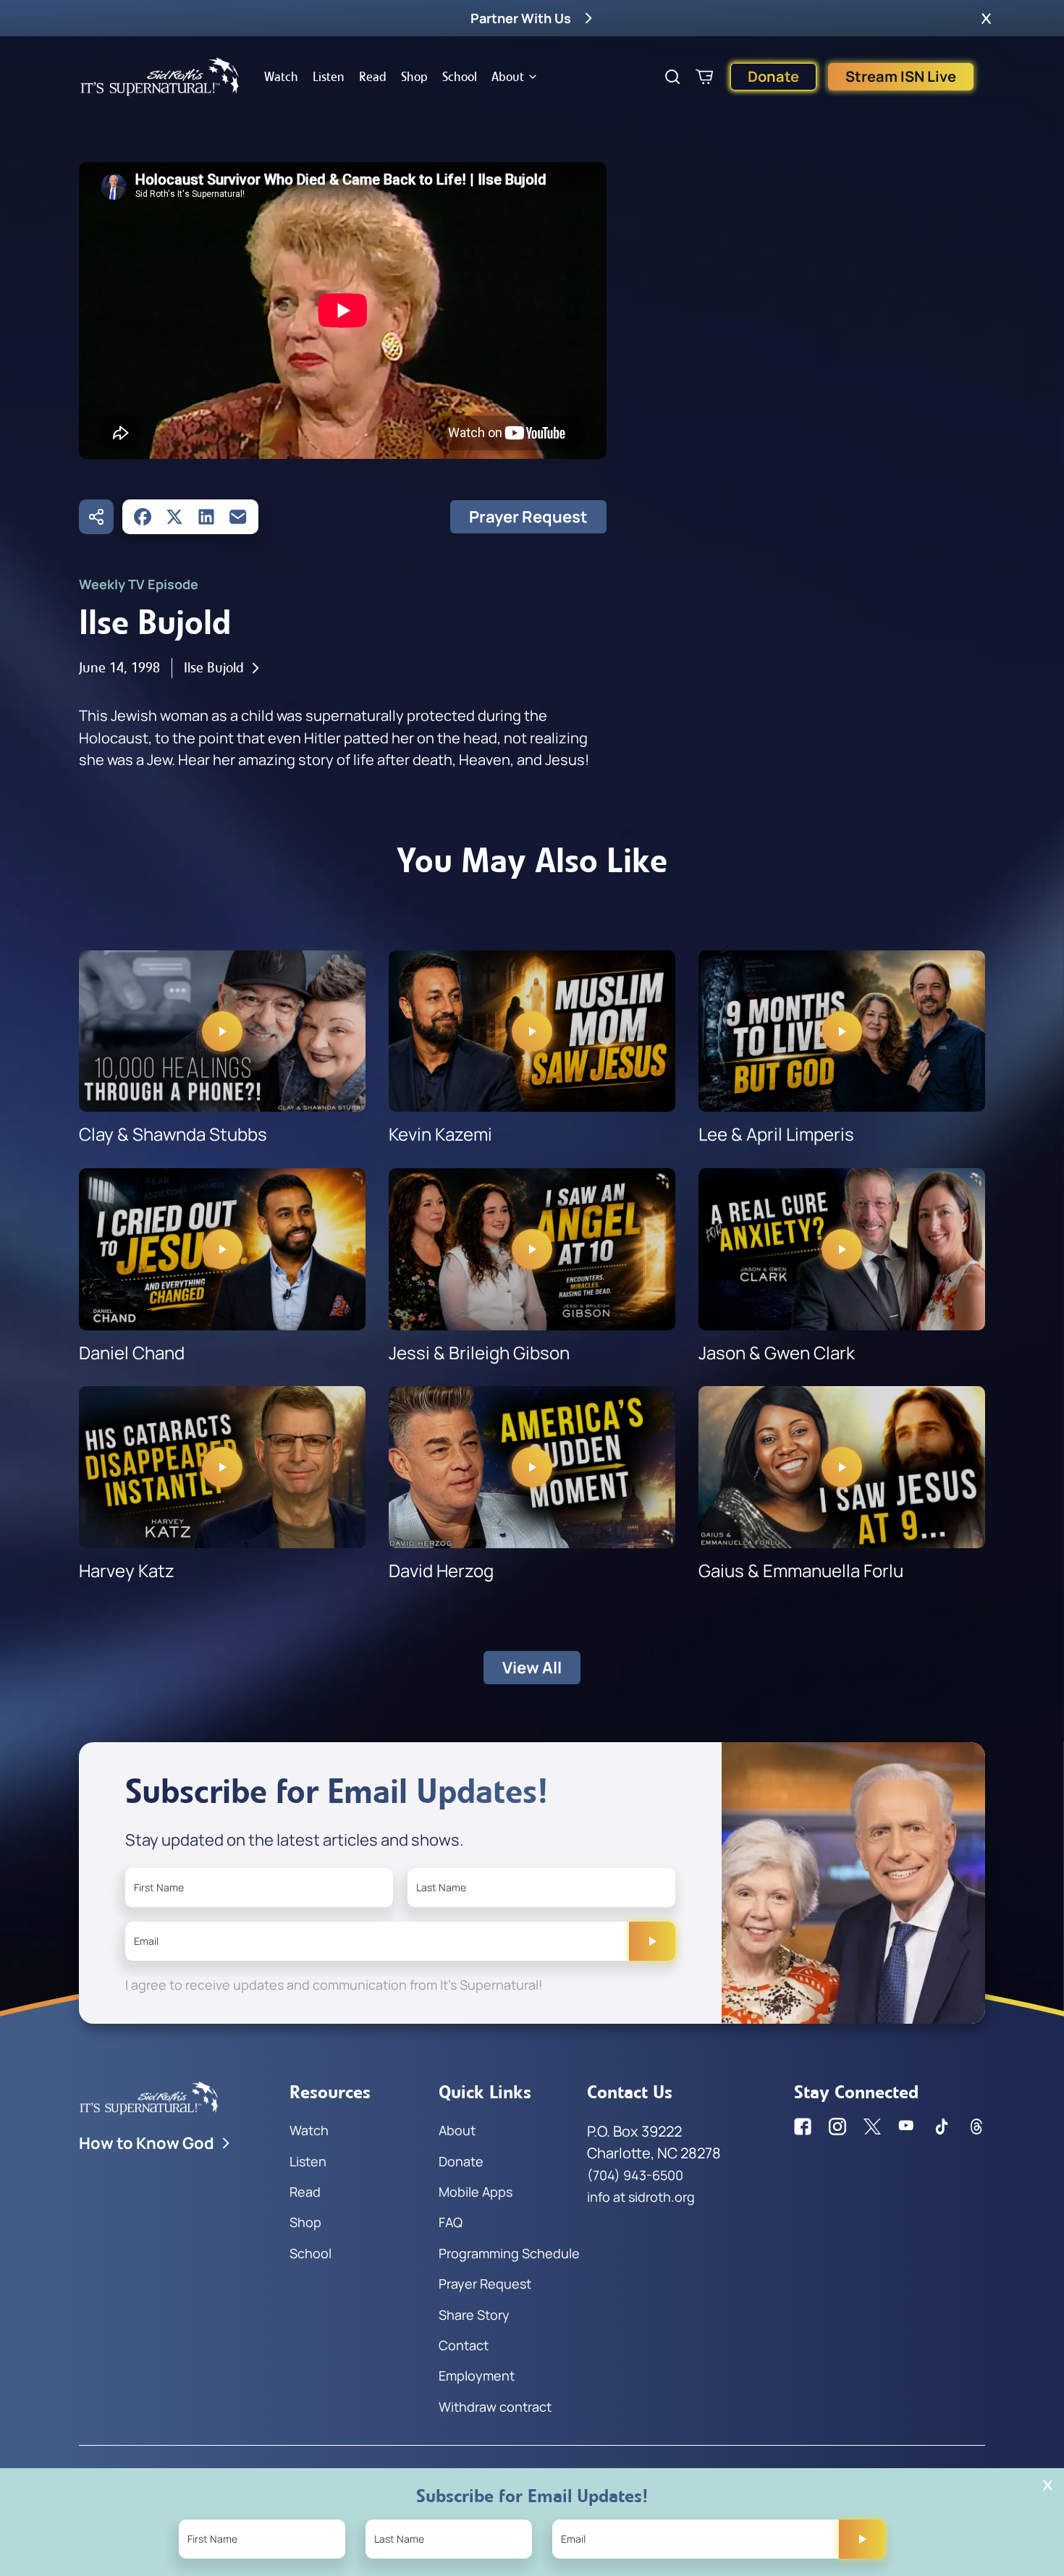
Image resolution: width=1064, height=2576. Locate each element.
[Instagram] (837, 2127)
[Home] (160, 77)
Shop (414, 77)
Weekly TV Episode (139, 584)
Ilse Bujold (214, 668)
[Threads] (976, 2127)
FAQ (451, 2222)
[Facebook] (143, 517)
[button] (986, 18)
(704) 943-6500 (635, 2175)
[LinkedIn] (206, 517)
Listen (329, 77)
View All (532, 1668)
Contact (464, 2345)
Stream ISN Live (901, 76)
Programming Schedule (509, 2253)
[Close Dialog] (1048, 2485)
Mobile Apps (476, 2192)
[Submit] (652, 1941)
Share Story (474, 2315)
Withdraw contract (495, 2407)
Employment (477, 2376)
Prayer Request (528, 517)
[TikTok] (942, 2127)
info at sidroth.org (641, 2197)
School (460, 77)
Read (373, 77)
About (508, 77)
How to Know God (147, 2143)
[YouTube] (907, 2127)
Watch (281, 77)
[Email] (238, 517)
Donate (773, 76)
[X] (174, 517)
